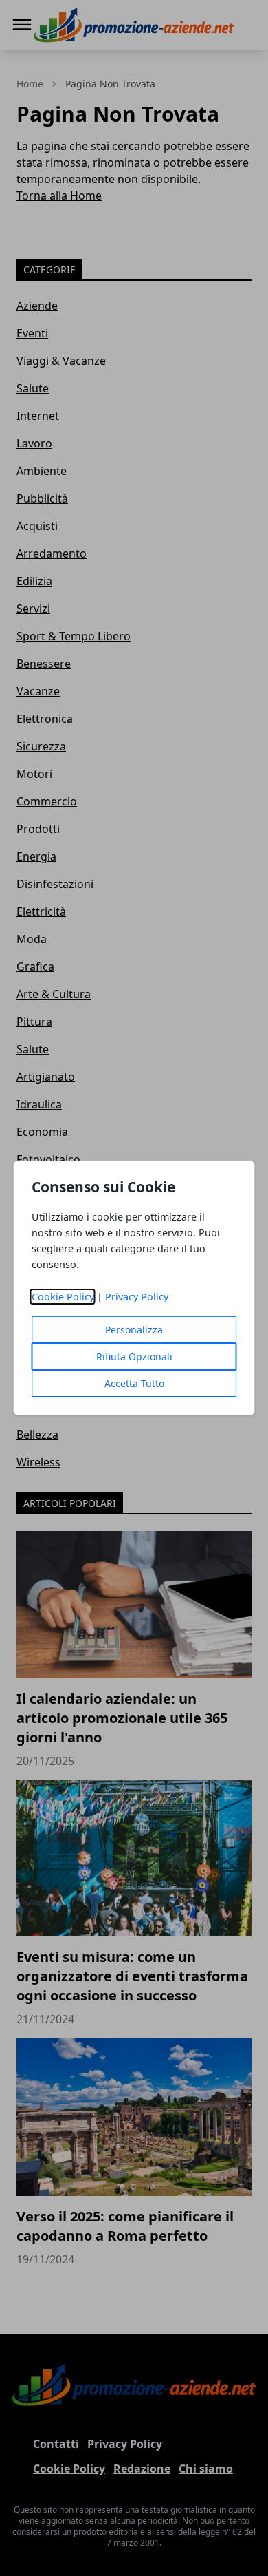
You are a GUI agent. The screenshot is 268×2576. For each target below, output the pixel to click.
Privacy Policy (137, 1297)
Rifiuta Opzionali (134, 1356)
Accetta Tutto (134, 1383)
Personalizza (134, 1330)
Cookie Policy (63, 1297)
